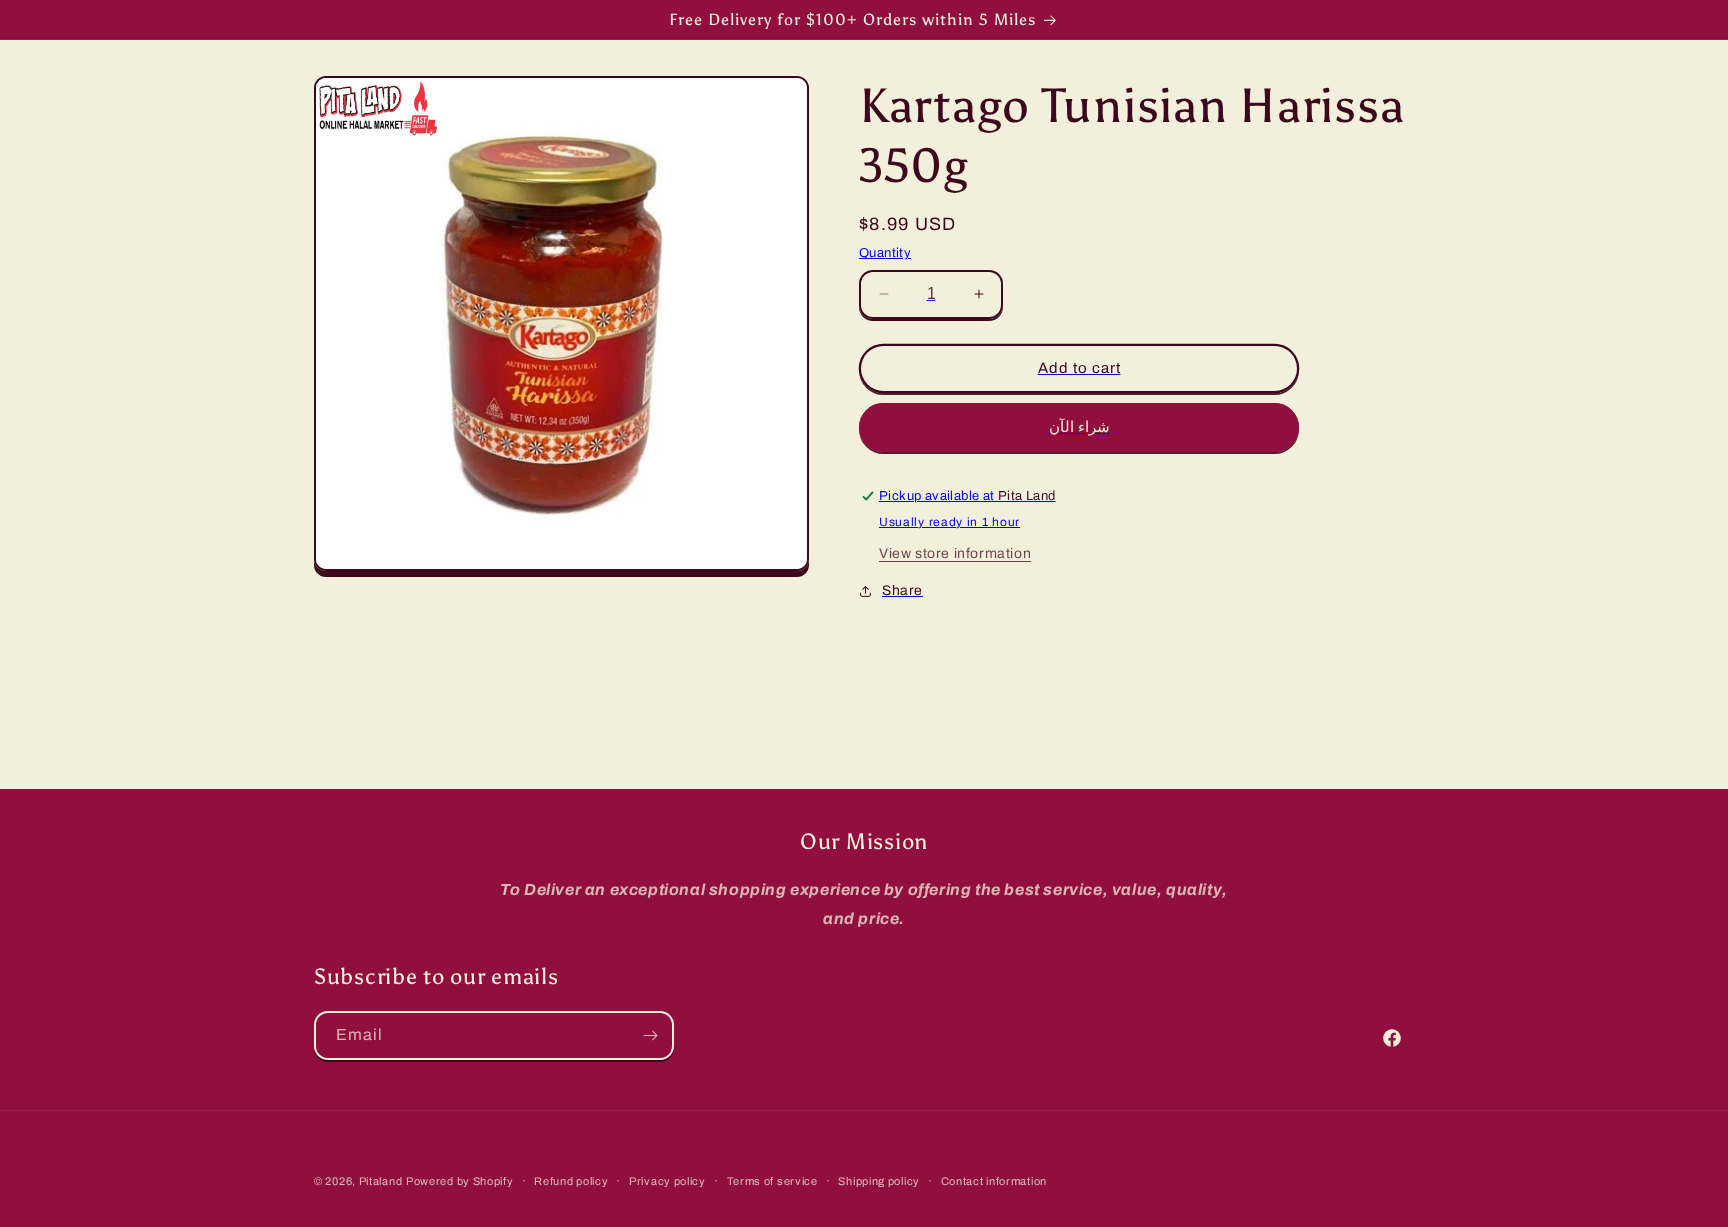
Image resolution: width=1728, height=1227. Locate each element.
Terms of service (772, 1180)
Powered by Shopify (460, 1181)
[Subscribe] (650, 1035)
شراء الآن (1079, 427)
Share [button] (902, 590)
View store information (955, 553)
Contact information (994, 1180)
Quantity (885, 253)
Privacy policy (667, 1180)
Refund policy (571, 1180)
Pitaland (381, 1181)
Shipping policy (879, 1180)
